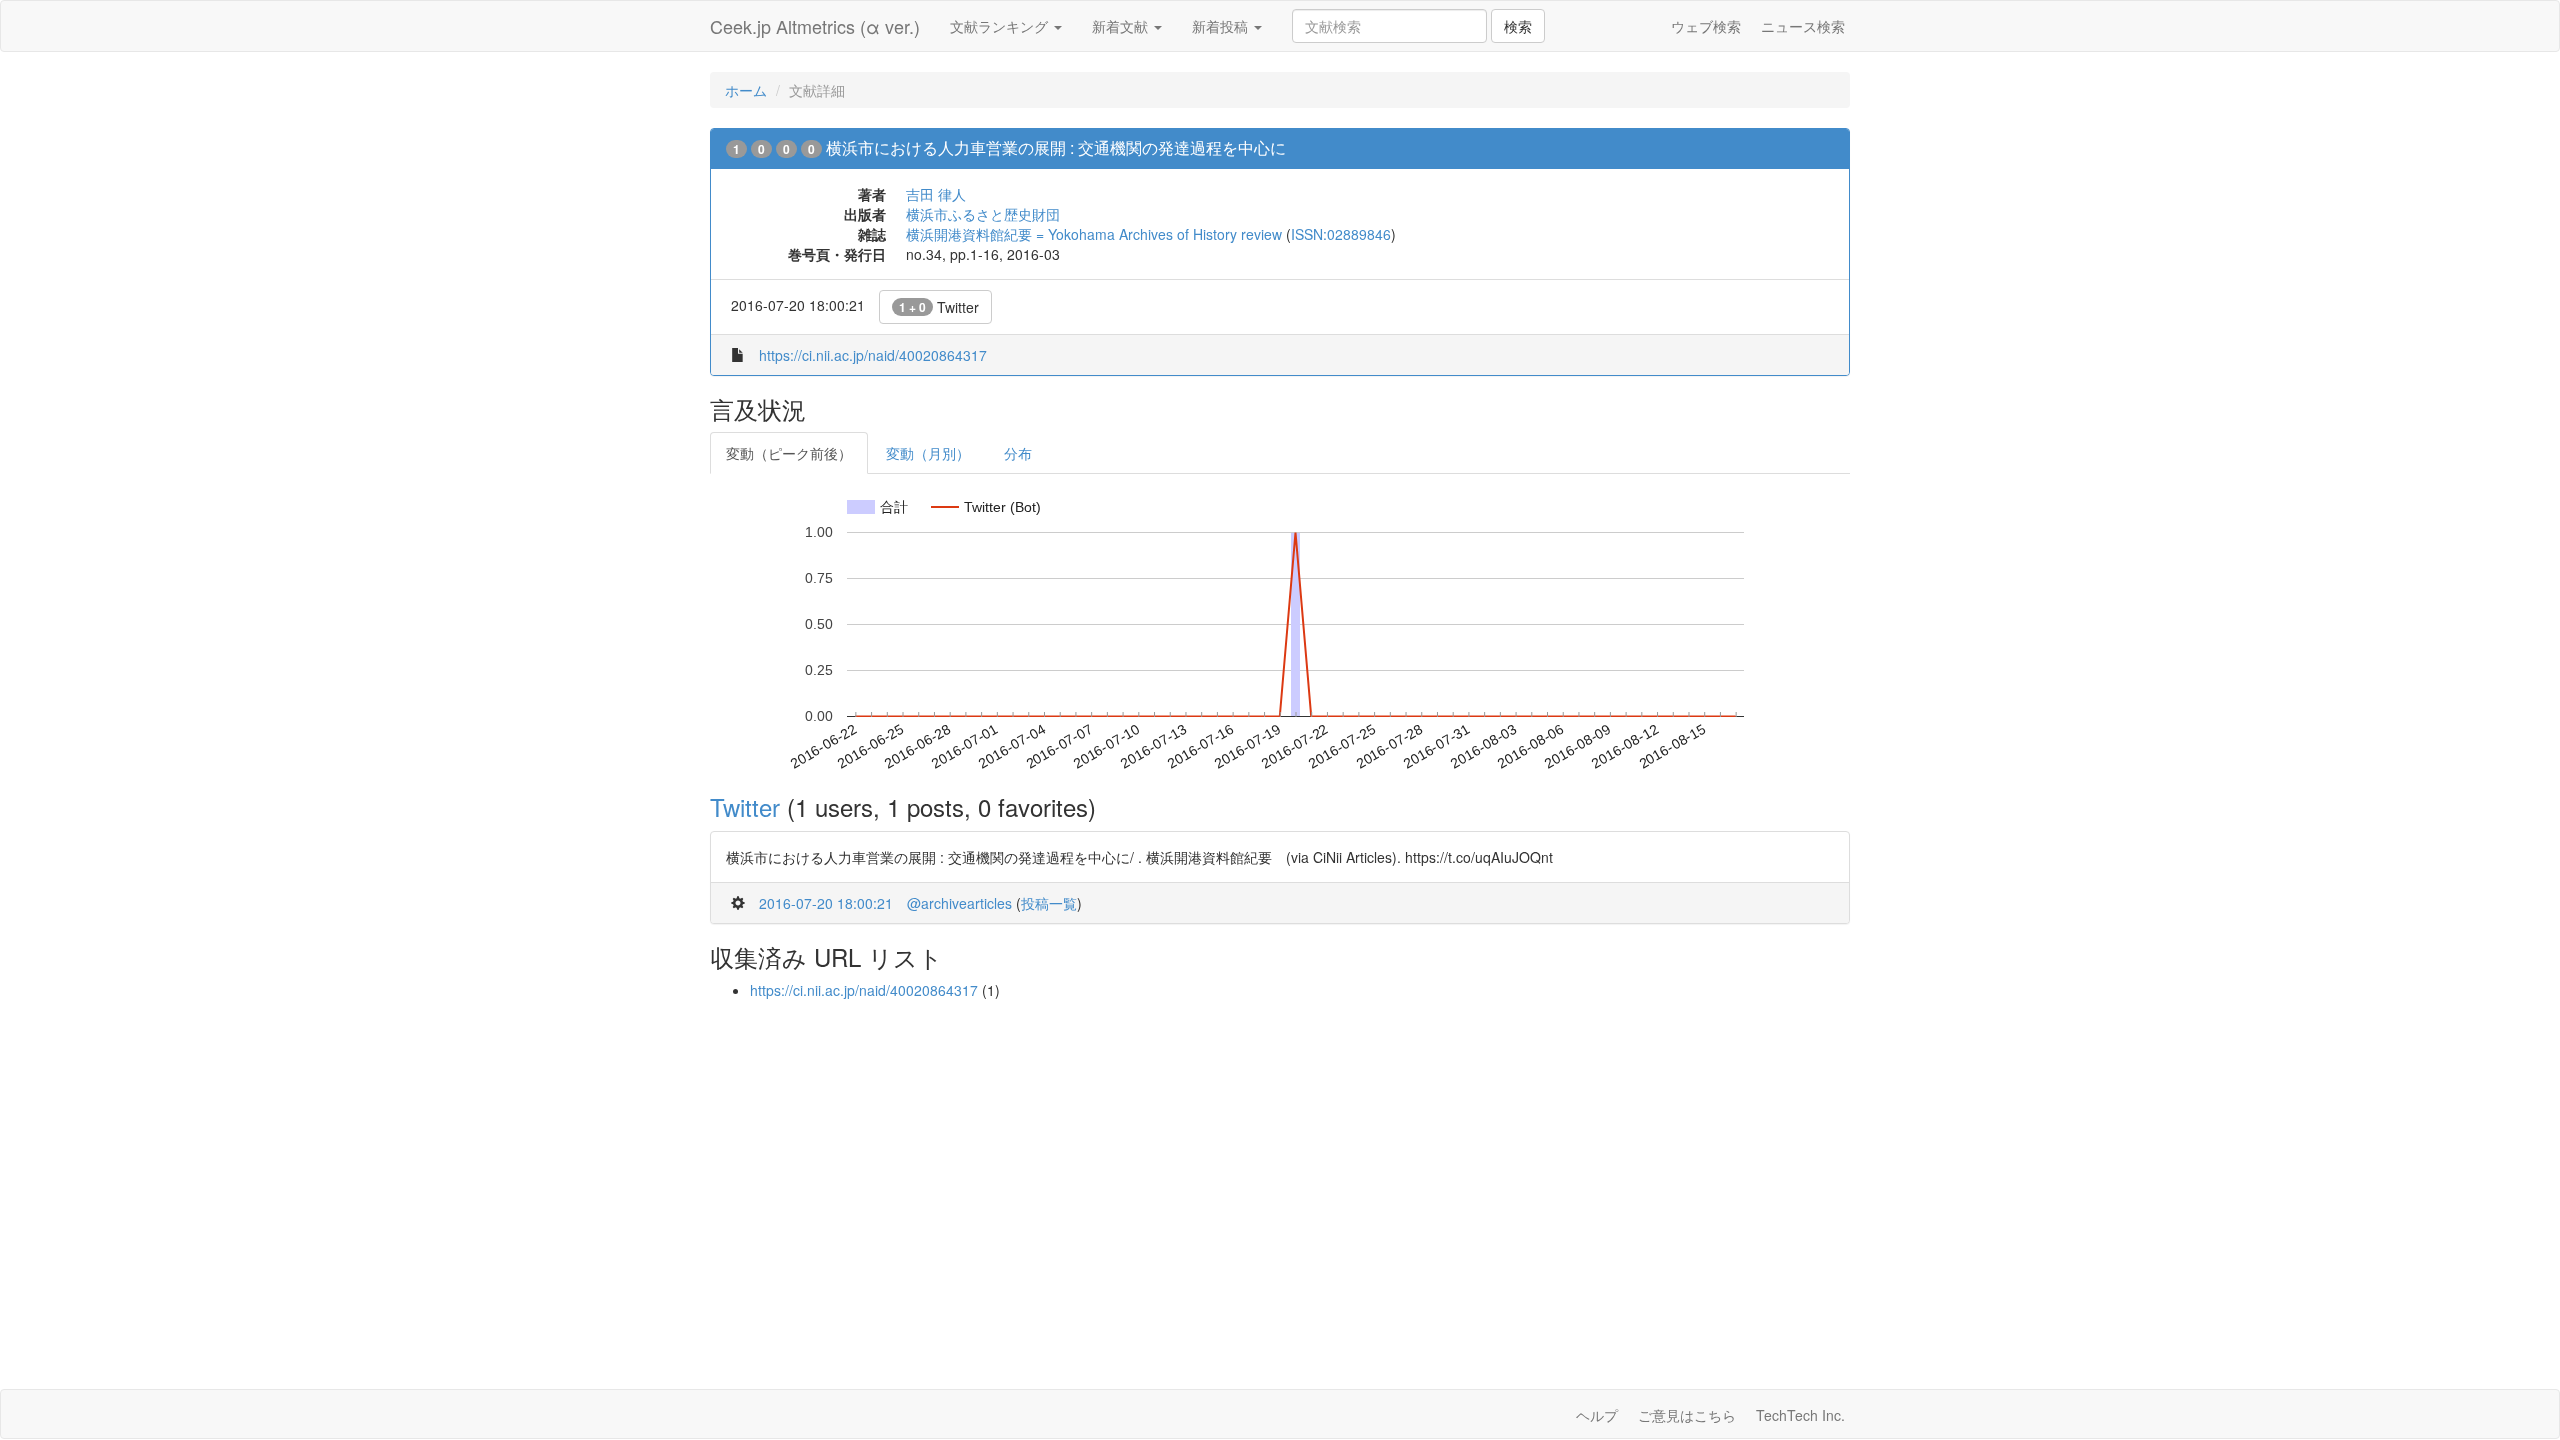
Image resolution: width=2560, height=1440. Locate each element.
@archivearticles (959, 903)
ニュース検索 (1803, 26)
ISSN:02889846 (1341, 234)
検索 (1518, 26)
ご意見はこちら (1687, 1415)
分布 (1018, 453)
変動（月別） (928, 453)
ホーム (746, 90)
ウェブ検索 (1706, 26)
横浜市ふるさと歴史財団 (983, 214)
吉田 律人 (936, 194)
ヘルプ (1597, 1415)
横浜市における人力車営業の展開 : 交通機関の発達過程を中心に (1056, 147)
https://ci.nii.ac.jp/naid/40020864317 (873, 355)
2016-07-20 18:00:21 (826, 903)
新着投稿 (1222, 26)
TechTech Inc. (1800, 1415)
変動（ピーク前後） (789, 453)
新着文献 (1122, 26)
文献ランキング (1001, 26)
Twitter (939, 307)
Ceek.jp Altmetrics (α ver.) (815, 26)
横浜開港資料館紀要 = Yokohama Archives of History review (1094, 234)
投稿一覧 (1049, 903)
